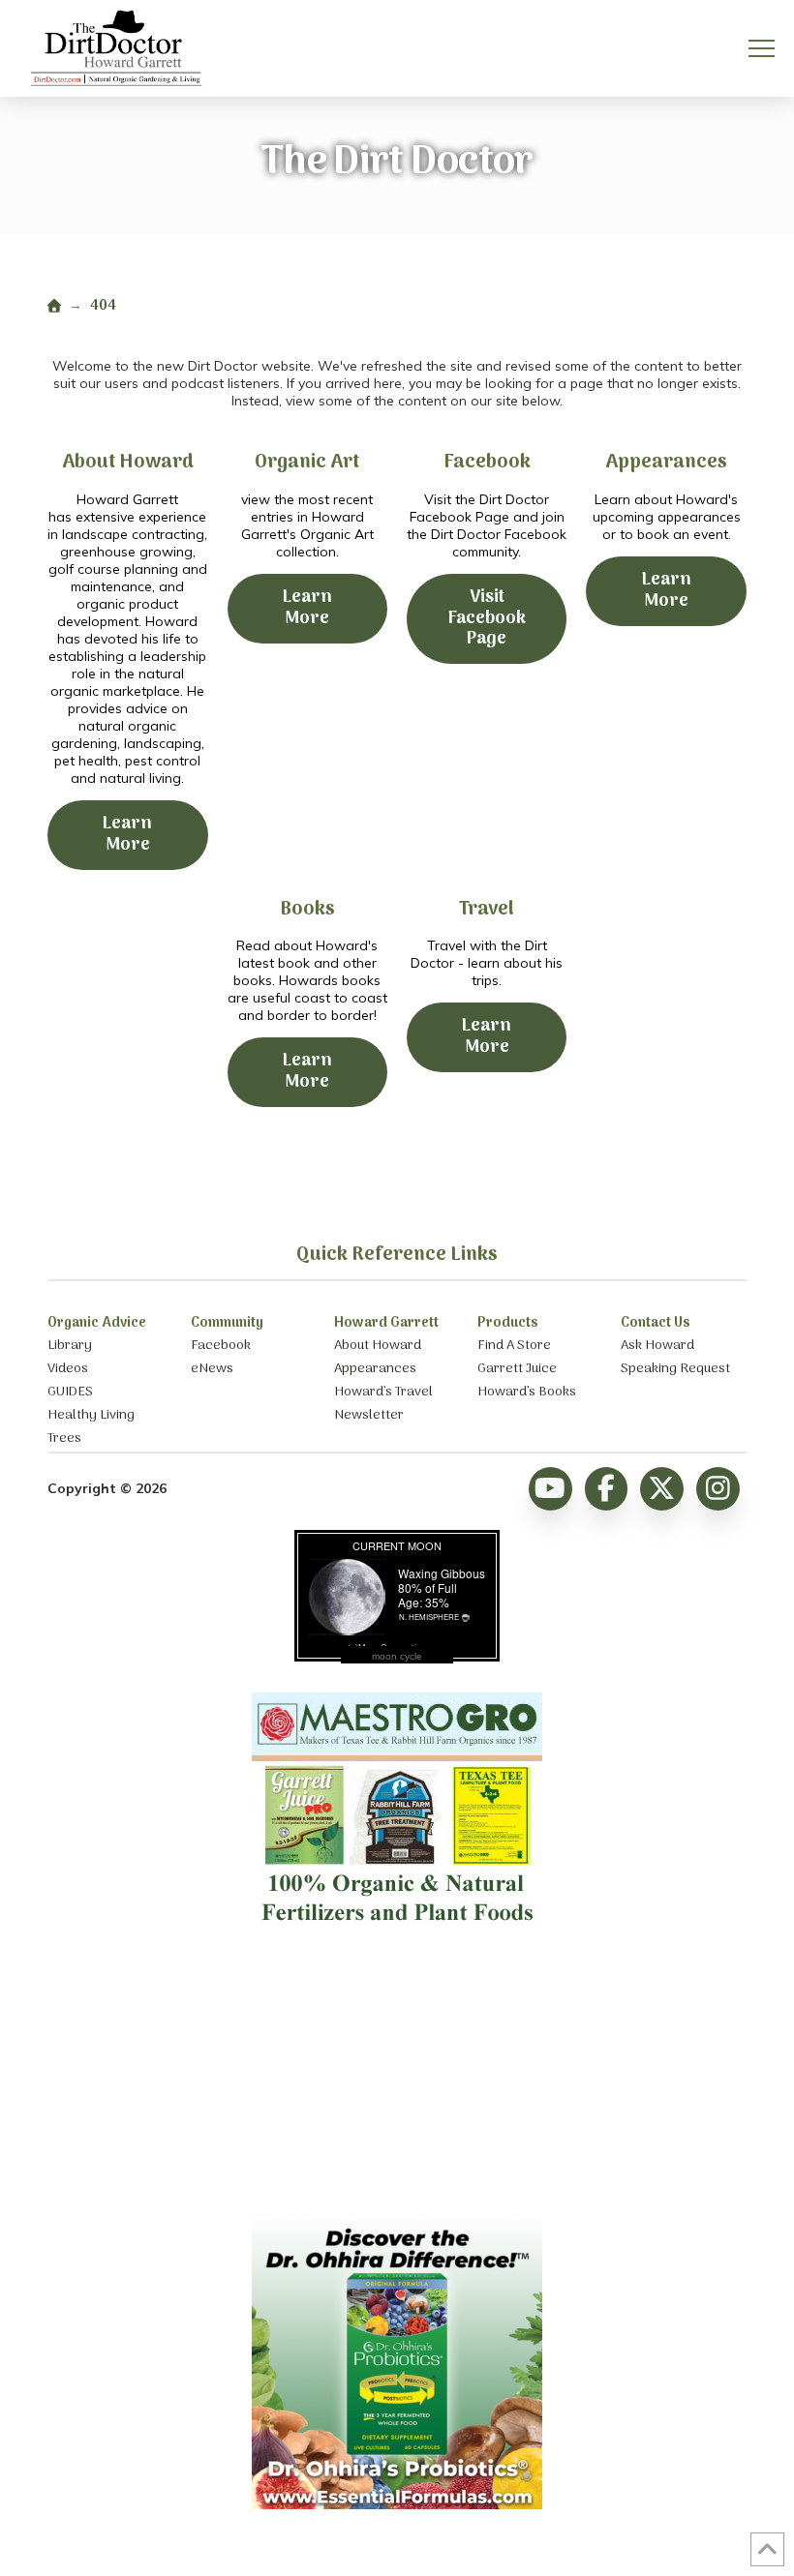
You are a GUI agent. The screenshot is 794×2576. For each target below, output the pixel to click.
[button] (762, 49)
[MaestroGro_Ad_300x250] (397, 1930)
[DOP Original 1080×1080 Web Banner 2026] (397, 2504)
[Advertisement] (397, 2079)
